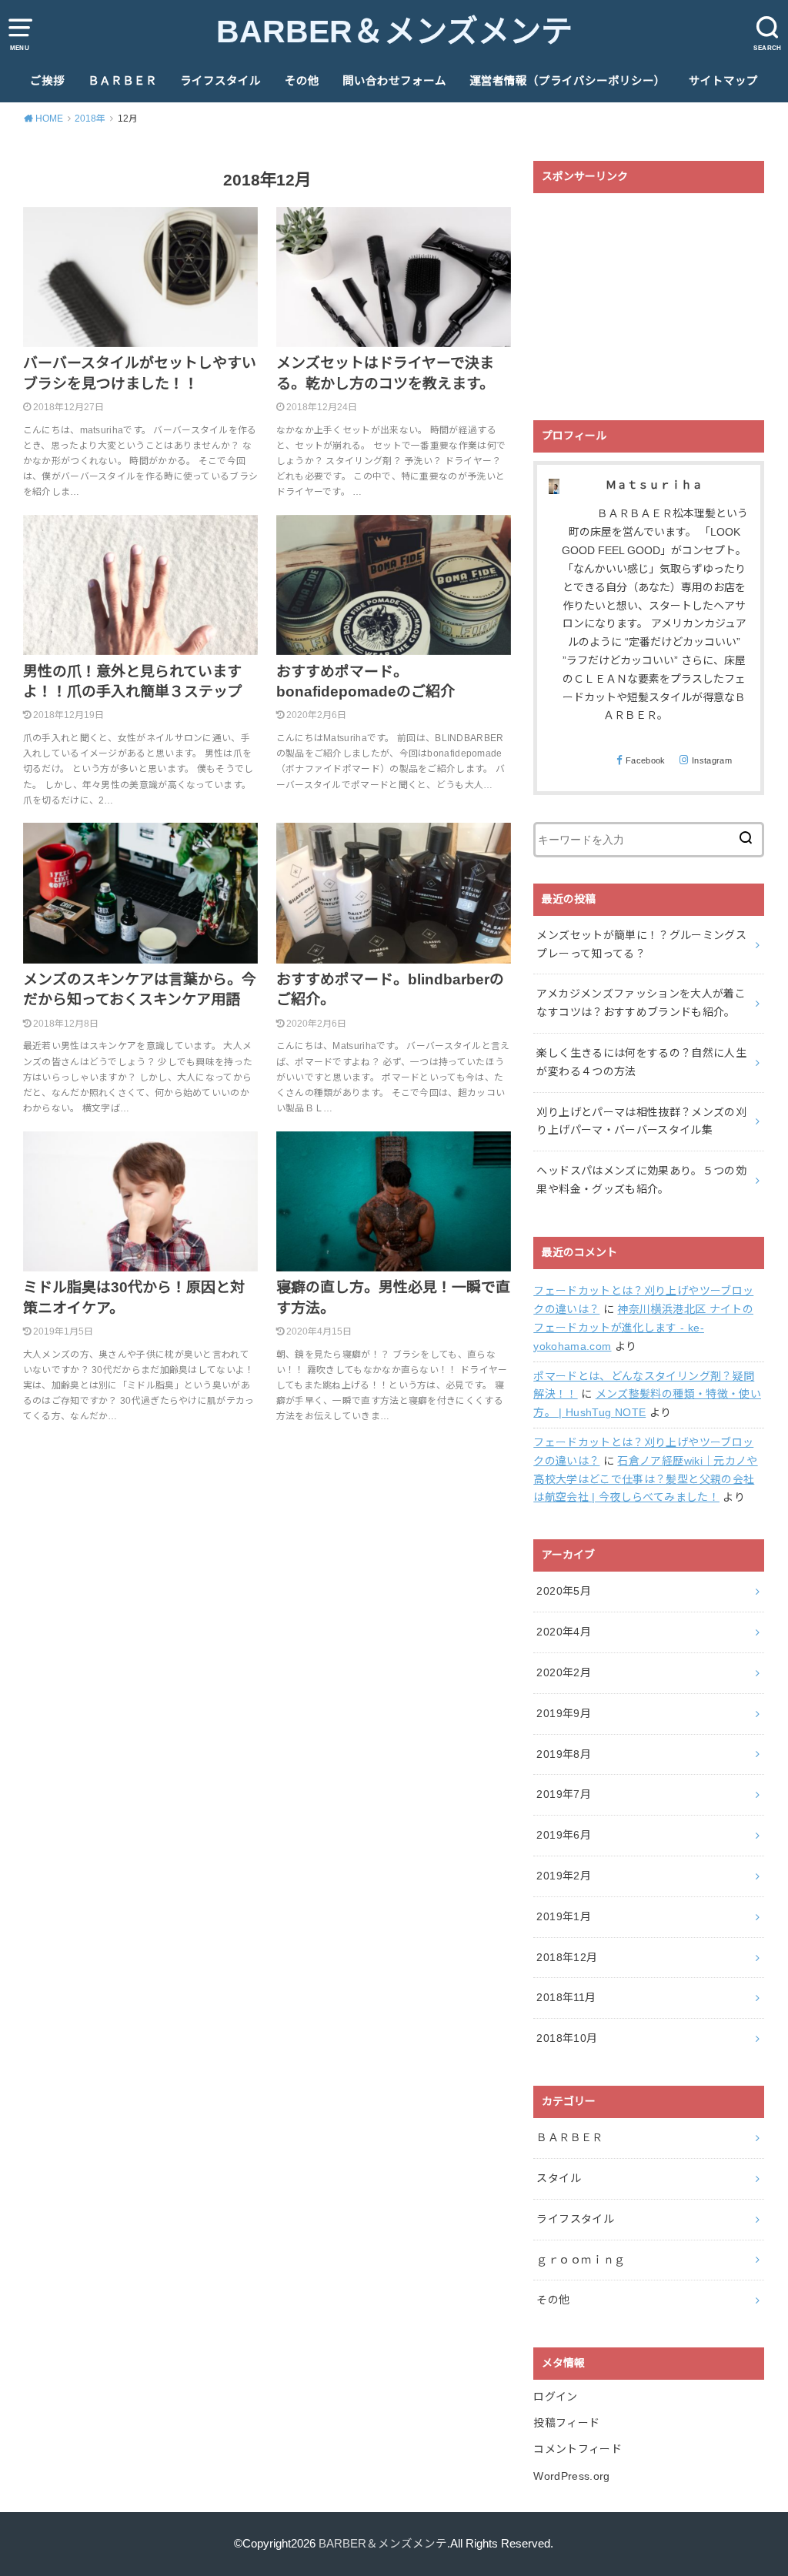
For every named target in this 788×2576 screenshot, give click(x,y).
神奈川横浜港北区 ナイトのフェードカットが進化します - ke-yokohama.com (643, 1328)
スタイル (558, 2178)
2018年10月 (567, 2038)
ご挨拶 (47, 81)
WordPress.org (572, 2476)
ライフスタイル (220, 81)
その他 (302, 81)
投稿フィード (566, 2423)
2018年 (90, 119)
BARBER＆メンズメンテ (394, 32)
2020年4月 (563, 1632)
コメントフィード (578, 2449)
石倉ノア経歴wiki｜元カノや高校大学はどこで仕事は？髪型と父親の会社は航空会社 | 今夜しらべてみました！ (645, 1479)
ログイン (555, 2397)
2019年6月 (563, 1835)
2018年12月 (567, 1957)
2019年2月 (563, 1876)
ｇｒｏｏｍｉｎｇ (581, 2260)
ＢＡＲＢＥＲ (122, 81)
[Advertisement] (649, 297)
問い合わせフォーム (394, 81)
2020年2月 (563, 1672)
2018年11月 (566, 1997)
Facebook (646, 760)
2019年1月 (563, 1916)
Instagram (712, 760)
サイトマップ (723, 81)
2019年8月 (563, 1754)
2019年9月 (563, 1713)
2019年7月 (563, 1794)
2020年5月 (563, 1591)
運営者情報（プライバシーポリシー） (568, 81)
